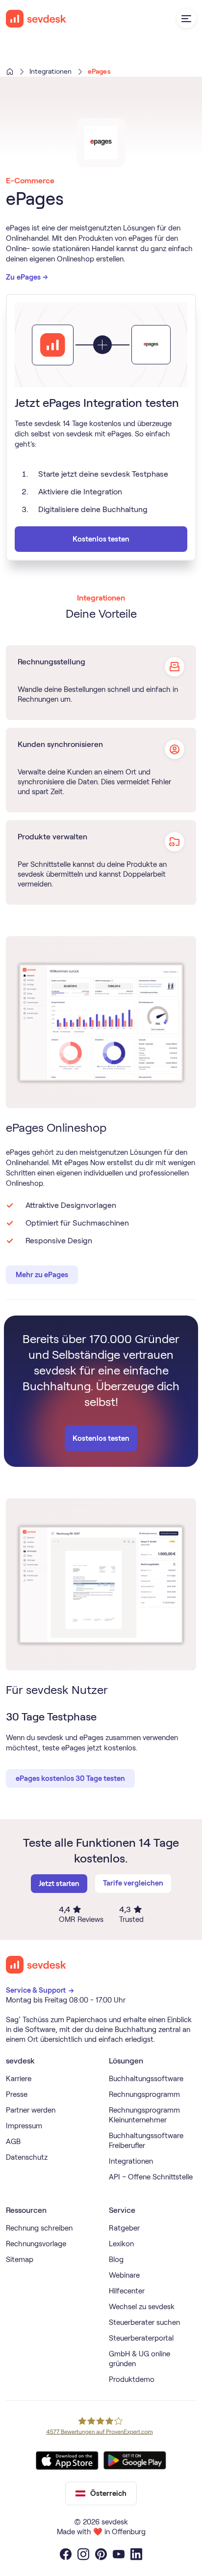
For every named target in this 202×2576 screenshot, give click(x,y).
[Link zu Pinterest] (101, 2554)
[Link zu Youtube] (119, 2554)
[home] (36, 19)
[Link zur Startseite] (36, 1965)
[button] (186, 19)
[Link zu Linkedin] (136, 2554)
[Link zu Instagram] (83, 2554)
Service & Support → (41, 1990)
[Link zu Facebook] (66, 2554)
